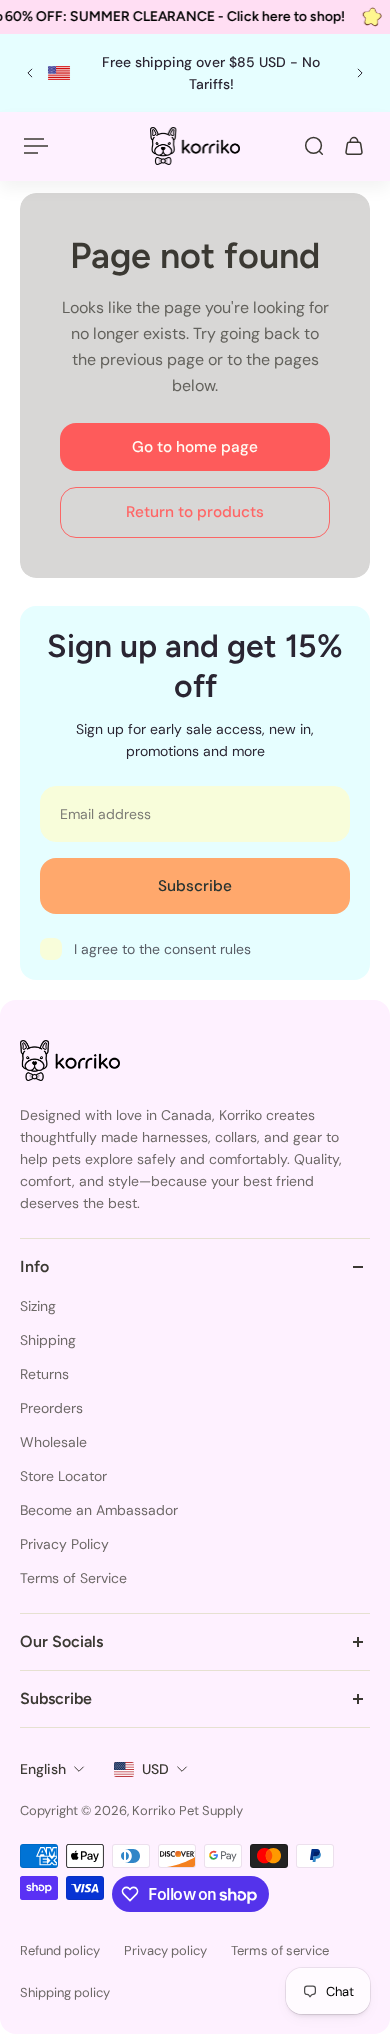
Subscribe (195, 886)
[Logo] (195, 145)
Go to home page (195, 447)
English (43, 1769)
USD (155, 1769)
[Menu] (36, 146)
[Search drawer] (314, 146)
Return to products (195, 512)
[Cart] (354, 146)
